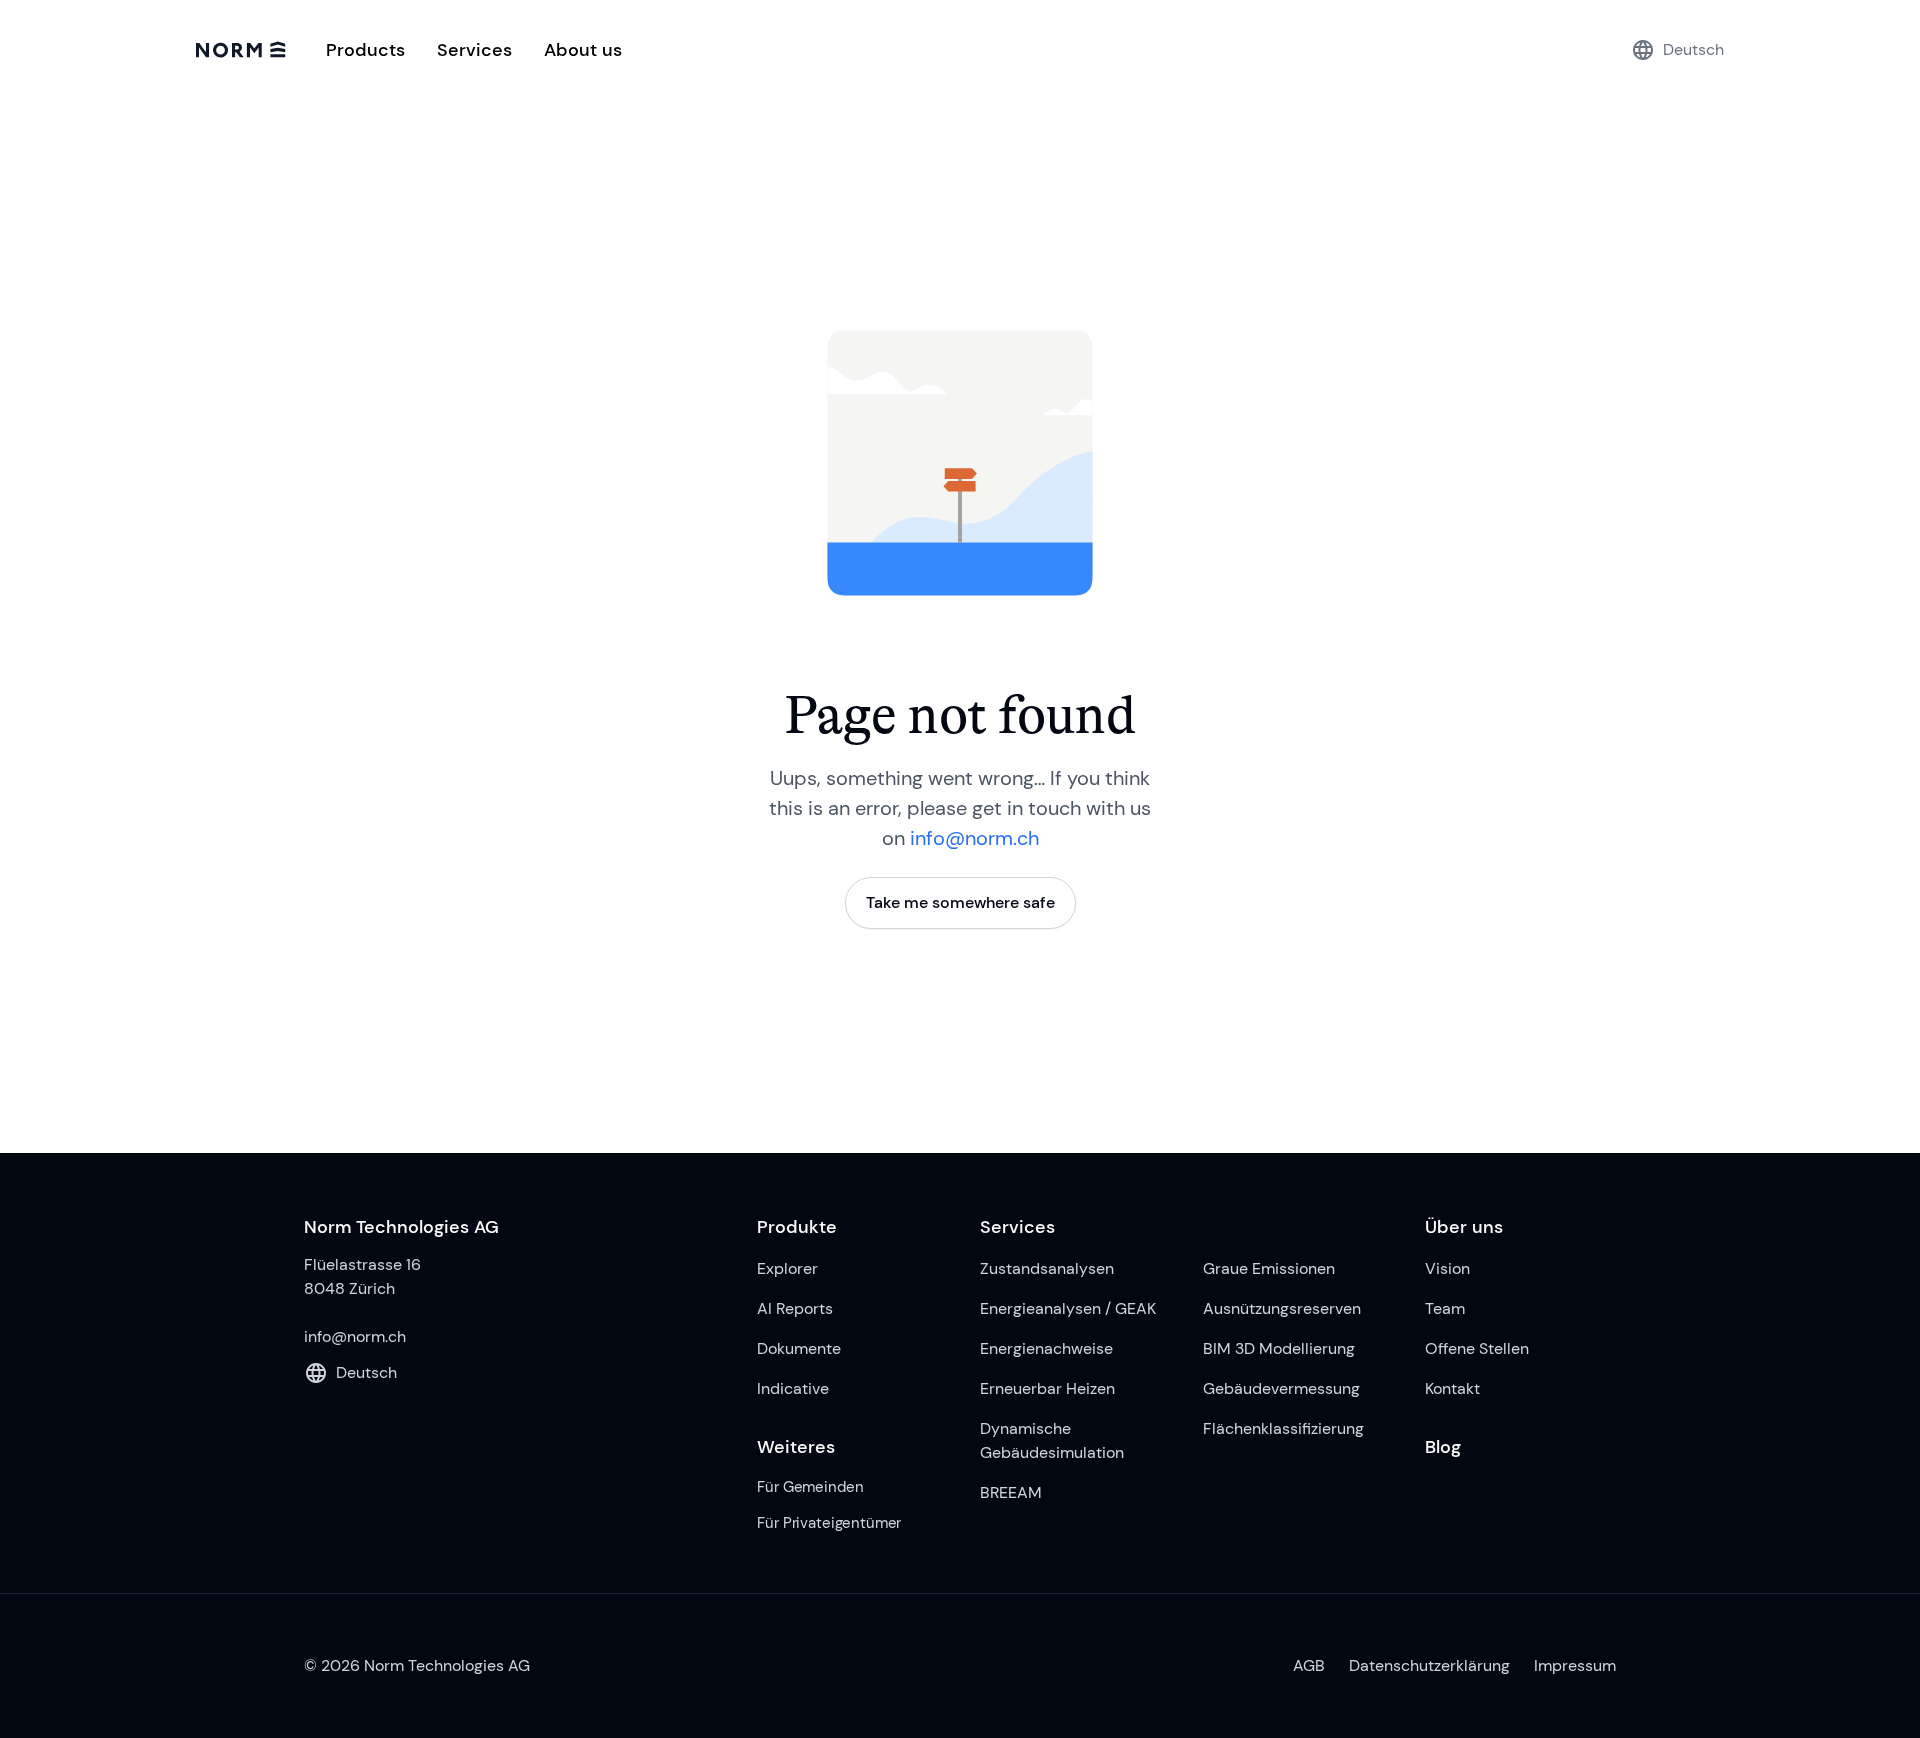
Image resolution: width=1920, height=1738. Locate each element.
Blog (1443, 1447)
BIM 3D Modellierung (1279, 1348)
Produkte (797, 1227)
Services (1017, 1227)
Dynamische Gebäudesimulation (1052, 1440)
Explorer (787, 1268)
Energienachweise (1046, 1348)
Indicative (793, 1388)
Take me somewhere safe (960, 902)
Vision (1447, 1268)
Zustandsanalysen (1047, 1268)
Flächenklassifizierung (1283, 1428)
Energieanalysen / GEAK (1068, 1308)
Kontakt (1452, 1388)
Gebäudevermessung (1281, 1388)
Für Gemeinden (810, 1487)
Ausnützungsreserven (1282, 1308)
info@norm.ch (974, 838)
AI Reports (795, 1308)
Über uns (1464, 1227)
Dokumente (799, 1348)
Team (1445, 1308)
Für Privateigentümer (829, 1523)
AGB (1309, 1665)
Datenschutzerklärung (1429, 1665)
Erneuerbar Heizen (1047, 1388)
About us (583, 50)
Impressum (1575, 1665)
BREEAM (1011, 1492)
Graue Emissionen (1269, 1268)
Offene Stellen (1477, 1348)
